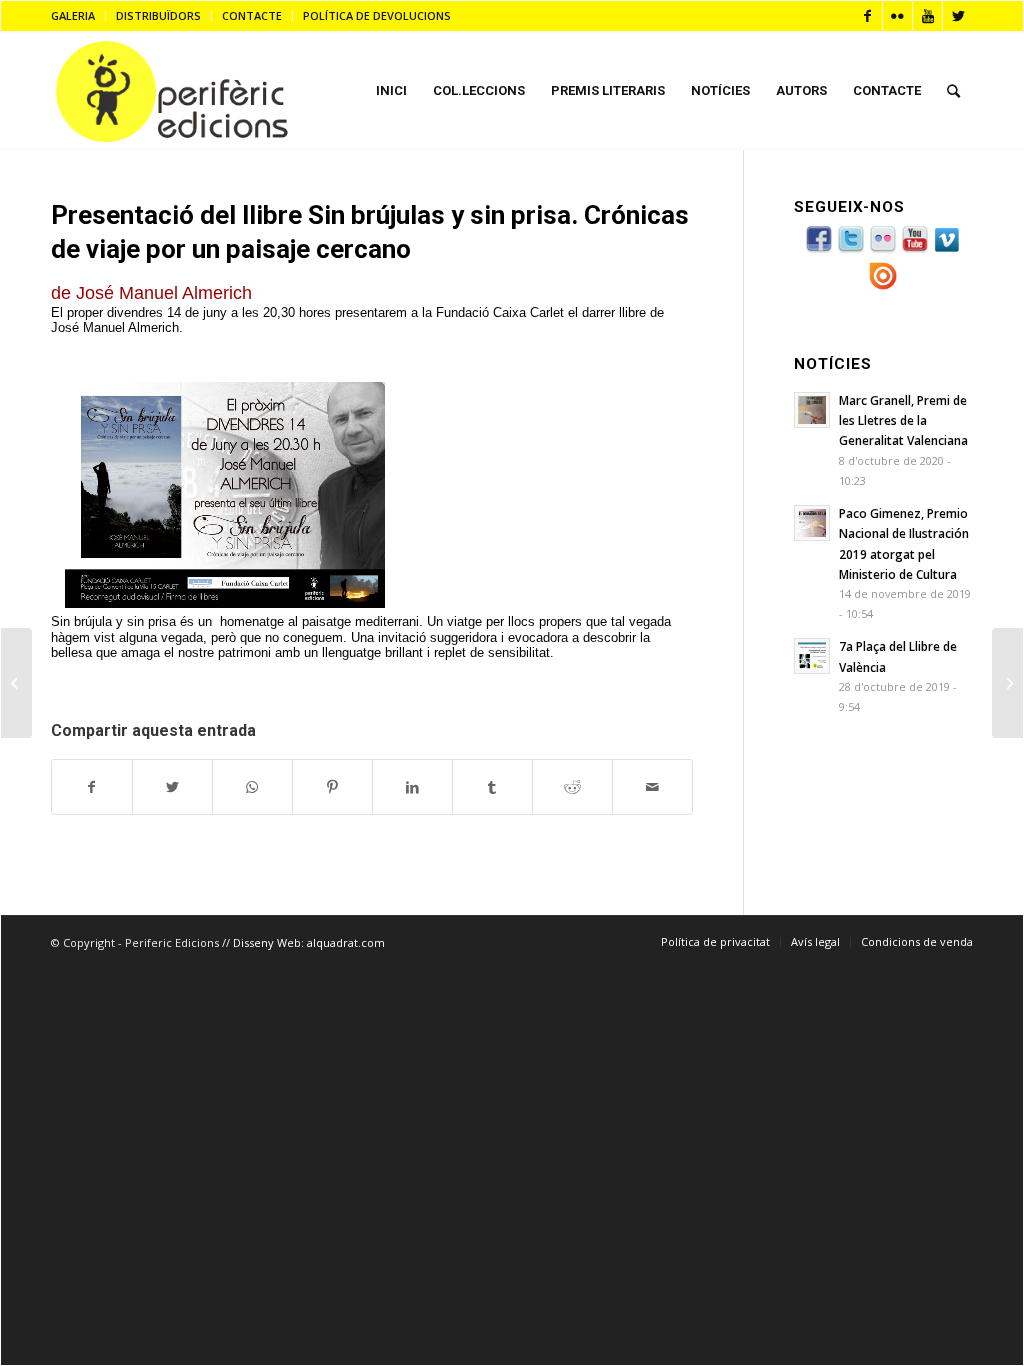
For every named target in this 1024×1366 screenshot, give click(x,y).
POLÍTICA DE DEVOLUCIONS (377, 15)
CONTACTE (252, 15)
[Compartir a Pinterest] (332, 787)
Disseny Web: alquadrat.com (309, 942)
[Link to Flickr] (897, 16)
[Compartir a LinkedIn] (412, 787)
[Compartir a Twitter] (172, 787)
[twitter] (851, 250)
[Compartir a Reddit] (572, 787)
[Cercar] (953, 91)
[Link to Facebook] (867, 16)
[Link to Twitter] (958, 16)
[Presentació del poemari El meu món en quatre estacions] (1007, 683)
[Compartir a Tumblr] (492, 787)
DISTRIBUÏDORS (158, 15)
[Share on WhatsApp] (252, 787)
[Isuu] (883, 286)
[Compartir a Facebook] (92, 787)
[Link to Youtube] (927, 16)
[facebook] (819, 250)
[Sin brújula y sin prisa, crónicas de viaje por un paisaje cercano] (16, 683)
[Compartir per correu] (652, 787)
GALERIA (73, 15)
